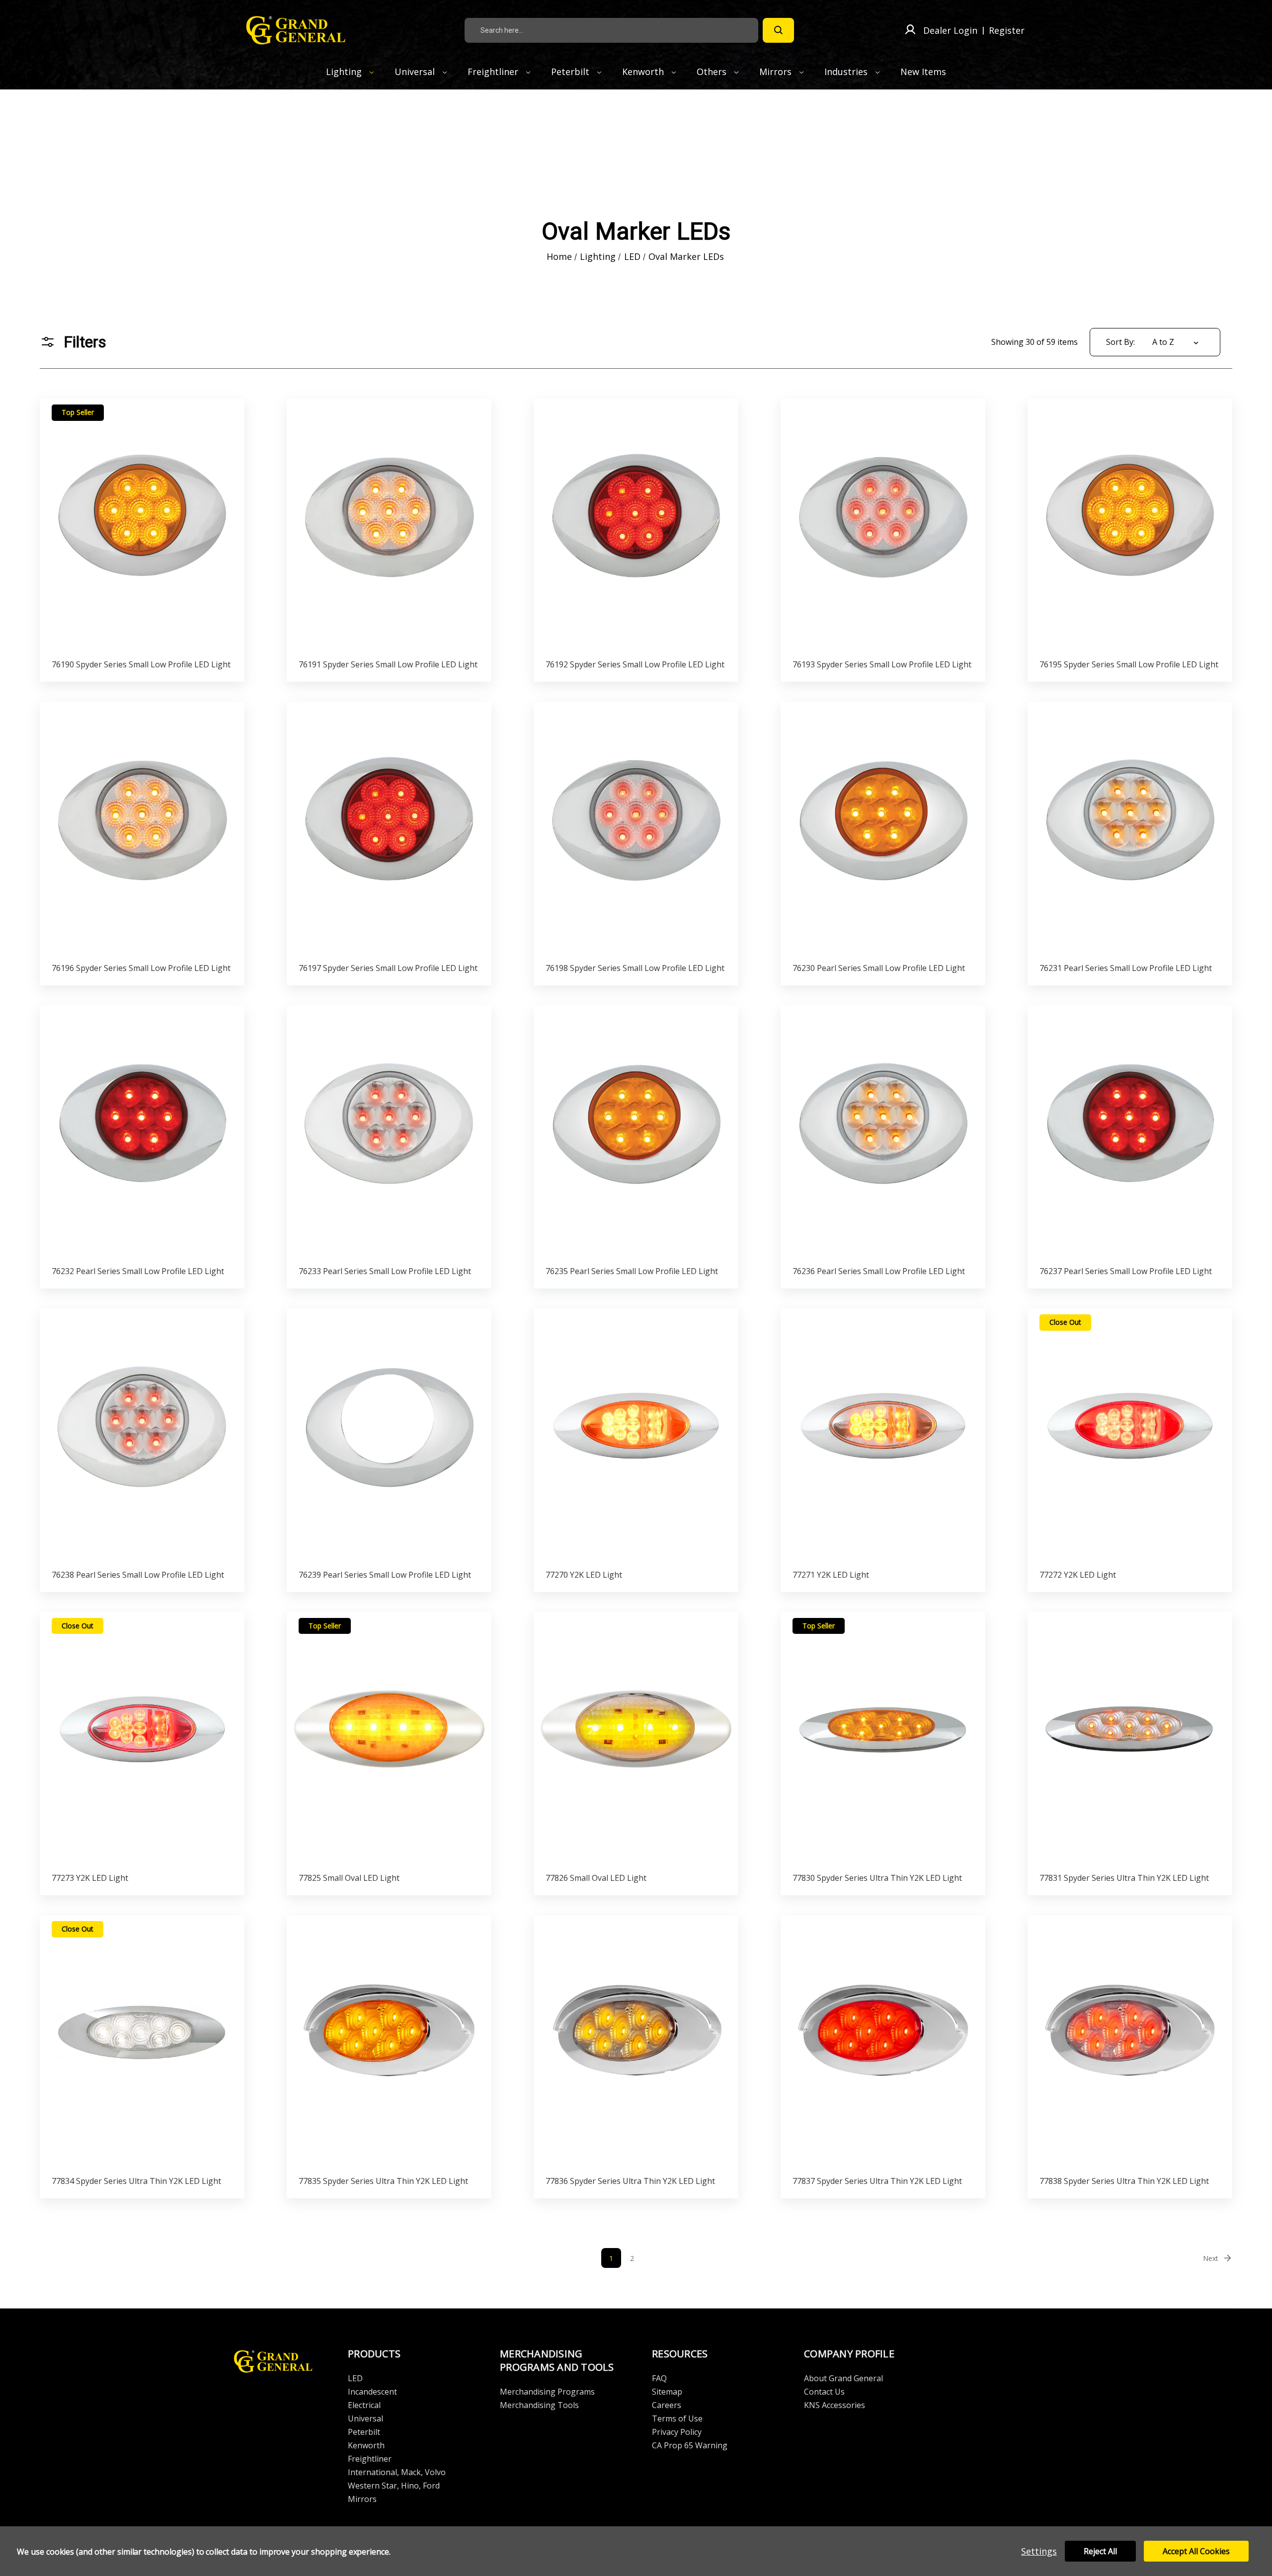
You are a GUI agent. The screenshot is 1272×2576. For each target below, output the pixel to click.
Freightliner (494, 72)
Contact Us (824, 2392)
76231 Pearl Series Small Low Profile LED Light (1126, 968)
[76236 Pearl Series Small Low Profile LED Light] (883, 1133)
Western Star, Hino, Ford (394, 2486)
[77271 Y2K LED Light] (883, 1436)
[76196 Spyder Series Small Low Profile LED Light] (142, 829)
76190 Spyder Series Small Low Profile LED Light (141, 664)
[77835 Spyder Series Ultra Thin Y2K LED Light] (389, 2043)
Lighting (345, 72)
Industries (847, 72)
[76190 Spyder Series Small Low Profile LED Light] (142, 526)
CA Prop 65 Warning (690, 2445)
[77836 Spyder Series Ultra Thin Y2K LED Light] (636, 2043)
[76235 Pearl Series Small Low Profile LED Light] (636, 1133)
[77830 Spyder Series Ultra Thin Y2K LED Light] (883, 1739)
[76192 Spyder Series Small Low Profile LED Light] (636, 526)
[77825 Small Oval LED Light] (389, 1739)
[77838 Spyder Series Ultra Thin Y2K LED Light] (1130, 2043)
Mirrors (777, 72)
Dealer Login (950, 30)
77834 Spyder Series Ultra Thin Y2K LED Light (136, 2181)
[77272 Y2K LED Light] (1130, 1436)
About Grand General (843, 2378)
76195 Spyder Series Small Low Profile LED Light (1129, 664)
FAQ (659, 2378)
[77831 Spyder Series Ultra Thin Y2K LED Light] (1130, 1739)
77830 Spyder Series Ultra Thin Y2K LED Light (877, 1878)
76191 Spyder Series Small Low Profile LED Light (388, 664)
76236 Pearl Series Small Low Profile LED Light (879, 1271)
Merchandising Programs (547, 2392)
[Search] (778, 30)
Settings (1039, 2551)
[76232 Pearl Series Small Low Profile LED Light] (142, 1133)
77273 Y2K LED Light (90, 1878)
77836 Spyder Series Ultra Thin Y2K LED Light (630, 2181)
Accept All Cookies (1196, 2551)
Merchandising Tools (539, 2405)
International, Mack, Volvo (397, 2472)
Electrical (364, 2405)
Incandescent (372, 2392)
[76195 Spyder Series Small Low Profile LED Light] (1130, 526)
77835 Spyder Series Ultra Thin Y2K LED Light (383, 2181)
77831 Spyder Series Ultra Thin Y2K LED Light (1124, 1878)
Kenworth (644, 72)
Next (1211, 2258)
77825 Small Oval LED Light (349, 1878)
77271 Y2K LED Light (831, 1575)
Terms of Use (677, 2418)
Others (713, 72)
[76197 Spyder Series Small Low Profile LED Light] (389, 829)
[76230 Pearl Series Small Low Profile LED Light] (883, 829)
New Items (923, 72)
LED (355, 2378)
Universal (416, 72)
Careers (667, 2405)
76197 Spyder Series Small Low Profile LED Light (388, 968)
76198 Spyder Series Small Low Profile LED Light (635, 968)
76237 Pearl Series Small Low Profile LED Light (1126, 1271)
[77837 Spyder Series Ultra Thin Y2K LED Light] (883, 2043)
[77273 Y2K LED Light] (142, 1739)
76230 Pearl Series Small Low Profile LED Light (879, 968)
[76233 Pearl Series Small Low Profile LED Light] (389, 1133)
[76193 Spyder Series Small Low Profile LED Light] (883, 526)
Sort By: (1120, 342)
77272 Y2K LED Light (1078, 1575)
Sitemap (667, 2392)
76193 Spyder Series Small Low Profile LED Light (882, 664)
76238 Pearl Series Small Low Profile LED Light (138, 1575)
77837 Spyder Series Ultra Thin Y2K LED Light (877, 2181)
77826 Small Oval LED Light (596, 1878)
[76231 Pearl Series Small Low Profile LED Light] (1130, 829)
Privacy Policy (677, 2432)
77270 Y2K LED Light (584, 1575)
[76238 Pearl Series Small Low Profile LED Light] (142, 1436)
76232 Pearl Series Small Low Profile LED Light (138, 1271)
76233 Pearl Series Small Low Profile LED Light (385, 1271)
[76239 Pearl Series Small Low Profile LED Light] (389, 1436)
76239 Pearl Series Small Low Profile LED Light (385, 1575)
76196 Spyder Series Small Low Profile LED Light (141, 968)
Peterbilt (571, 72)
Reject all (1100, 2551)
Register (1007, 30)
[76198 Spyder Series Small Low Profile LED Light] (636, 829)
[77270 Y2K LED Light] (636, 1436)
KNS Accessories (835, 2405)
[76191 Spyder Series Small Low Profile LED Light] (389, 526)
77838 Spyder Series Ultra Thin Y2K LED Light (1124, 2181)
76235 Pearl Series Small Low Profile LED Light (632, 1271)
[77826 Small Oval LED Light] (636, 1739)
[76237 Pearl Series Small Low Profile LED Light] (1130, 1133)
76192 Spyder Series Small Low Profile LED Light (635, 664)
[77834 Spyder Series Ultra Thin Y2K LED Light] (142, 2043)
